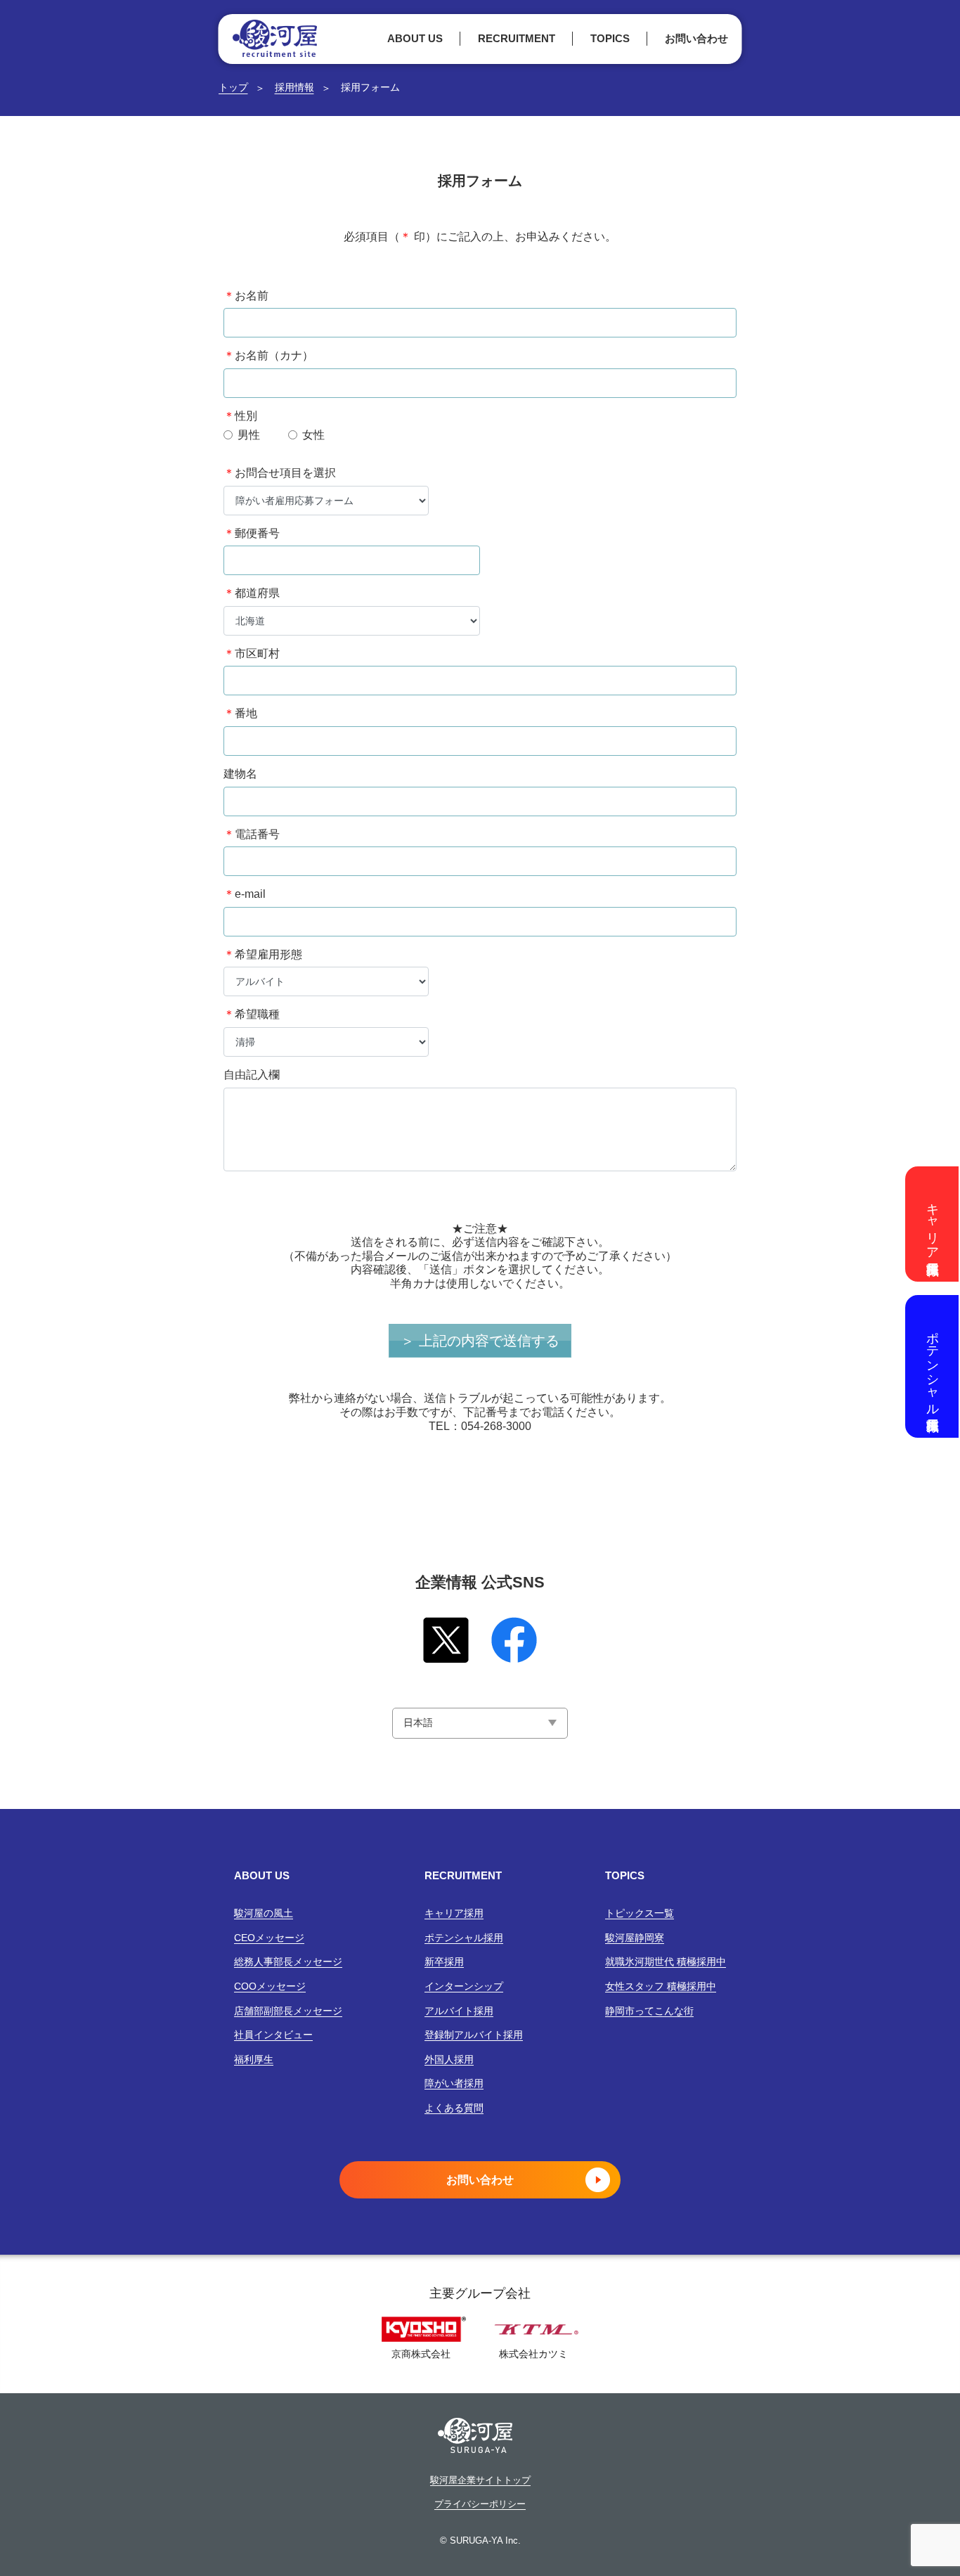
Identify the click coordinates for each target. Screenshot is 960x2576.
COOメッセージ (270, 1986)
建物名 (240, 774)
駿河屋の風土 (264, 1913)
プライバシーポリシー (480, 2504)
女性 (313, 435)
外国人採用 (449, 2059)
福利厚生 (254, 2059)
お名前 (246, 296)
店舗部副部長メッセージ (288, 2011)
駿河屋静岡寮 (635, 1938)
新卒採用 (444, 1962)
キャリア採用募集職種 (933, 1224)
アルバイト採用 (459, 2011)
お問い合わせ (696, 38)
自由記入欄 (252, 1075)
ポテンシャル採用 (464, 1938)
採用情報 (294, 87)
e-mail (245, 894)
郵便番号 (252, 533)
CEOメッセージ (269, 1938)
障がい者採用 (454, 2083)
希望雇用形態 (263, 954)
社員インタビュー (273, 2035)
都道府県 (252, 593)
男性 (249, 435)
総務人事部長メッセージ (288, 1962)
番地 (240, 713)
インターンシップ (464, 1986)
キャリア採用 (454, 1913)
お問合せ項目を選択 (280, 473)
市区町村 (252, 653)
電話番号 (252, 834)
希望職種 (252, 1014)
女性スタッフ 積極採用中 (661, 1986)
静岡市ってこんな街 (649, 2011)
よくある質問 (454, 2108)
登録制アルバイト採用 (474, 2035)
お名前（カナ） (268, 355)
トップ (233, 87)
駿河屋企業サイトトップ (480, 2480)
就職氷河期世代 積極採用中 (666, 1962)
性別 (240, 416)
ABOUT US (415, 38)
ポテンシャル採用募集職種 (933, 1366)
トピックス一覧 (640, 1913)
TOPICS (610, 38)
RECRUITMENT (517, 38)
